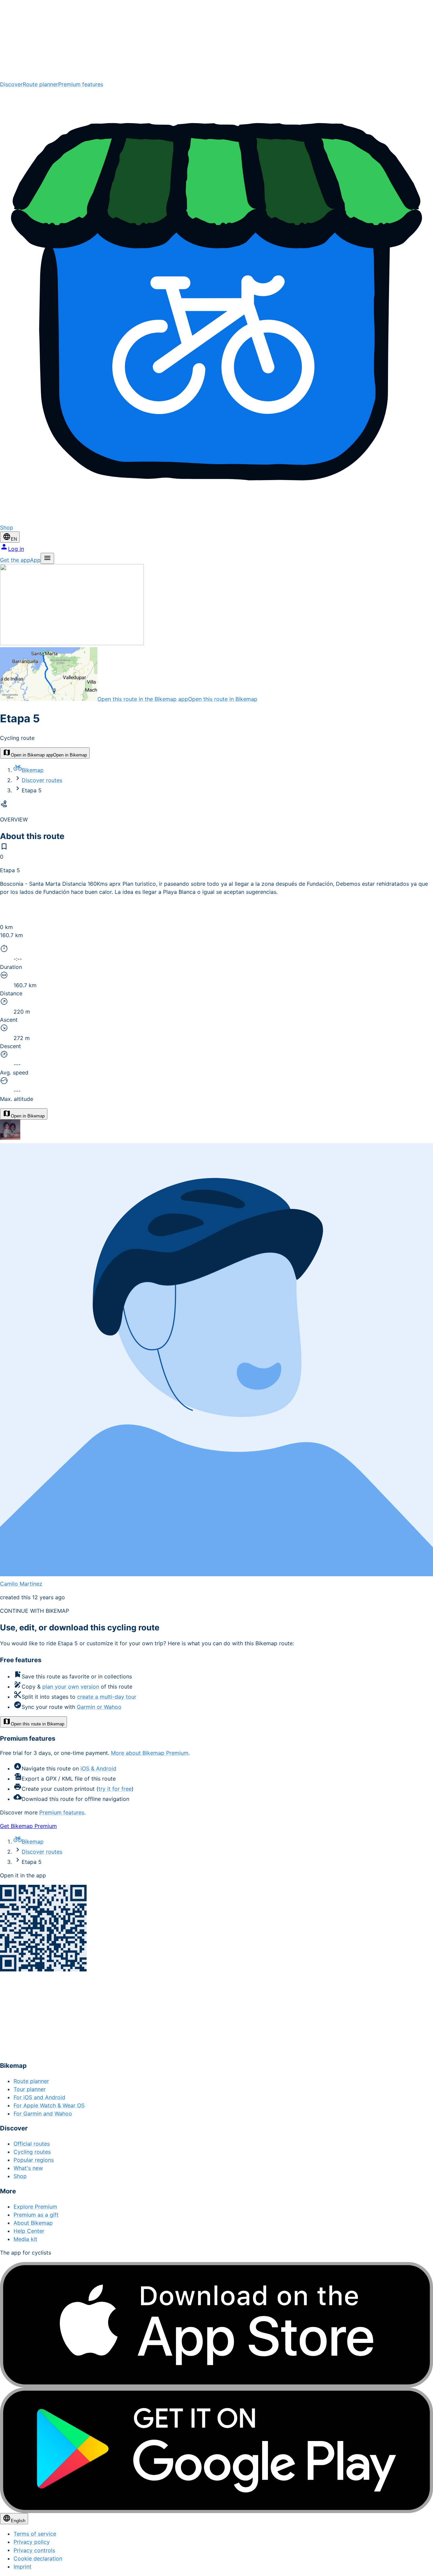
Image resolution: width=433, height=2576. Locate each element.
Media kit (25, 2239)
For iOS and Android (39, 2097)
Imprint (22, 2567)
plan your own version (71, 1687)
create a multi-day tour (107, 1697)
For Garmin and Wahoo (43, 2114)
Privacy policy (32, 2542)
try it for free (115, 1789)
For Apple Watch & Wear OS (49, 2105)
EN (14, 539)
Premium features (81, 84)
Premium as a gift (36, 2215)
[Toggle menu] (47, 558)
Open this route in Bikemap (38, 1724)
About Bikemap (33, 2223)
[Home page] (216, 40)
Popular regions (34, 2160)
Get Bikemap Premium (28, 1826)
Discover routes (42, 780)
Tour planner (30, 2089)
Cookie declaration (38, 2558)
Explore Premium (35, 2207)
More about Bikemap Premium (150, 1753)
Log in (16, 549)
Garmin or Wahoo (99, 1707)
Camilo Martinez (21, 1584)
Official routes (32, 2144)
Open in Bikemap (28, 1116)
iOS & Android (98, 1768)
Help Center (29, 2231)
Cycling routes (32, 2152)
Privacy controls (34, 2550)
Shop (20, 2176)
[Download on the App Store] (216, 2325)
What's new (28, 2168)
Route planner (40, 84)
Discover (11, 84)
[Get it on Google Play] (216, 2450)
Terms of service (35, 2534)
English (18, 2521)
